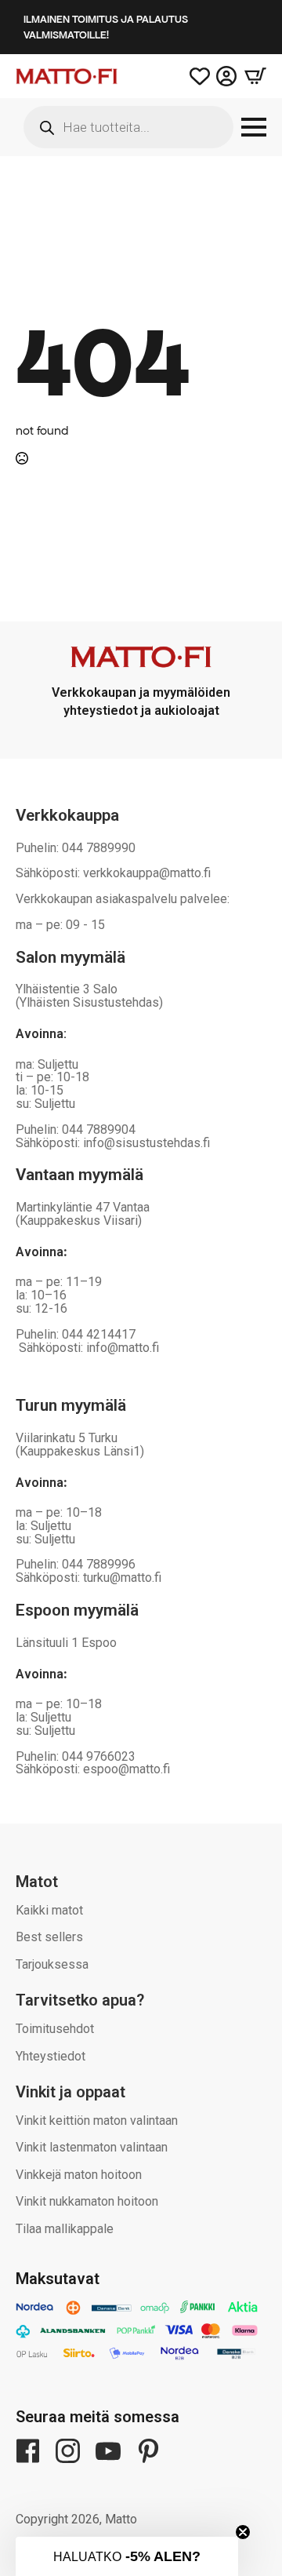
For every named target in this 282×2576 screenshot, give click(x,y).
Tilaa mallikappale (65, 2229)
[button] (127, 2556)
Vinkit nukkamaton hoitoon (87, 2201)
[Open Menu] (254, 127)
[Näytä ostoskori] (251, 76)
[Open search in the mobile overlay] (128, 127)
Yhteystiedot (51, 2056)
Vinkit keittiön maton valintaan (97, 2121)
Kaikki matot (49, 1910)
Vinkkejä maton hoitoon (79, 2175)
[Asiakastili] (226, 76)
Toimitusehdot (55, 2029)
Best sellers (49, 1937)
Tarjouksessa (52, 1964)
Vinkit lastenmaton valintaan (92, 2147)
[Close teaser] (243, 2532)
